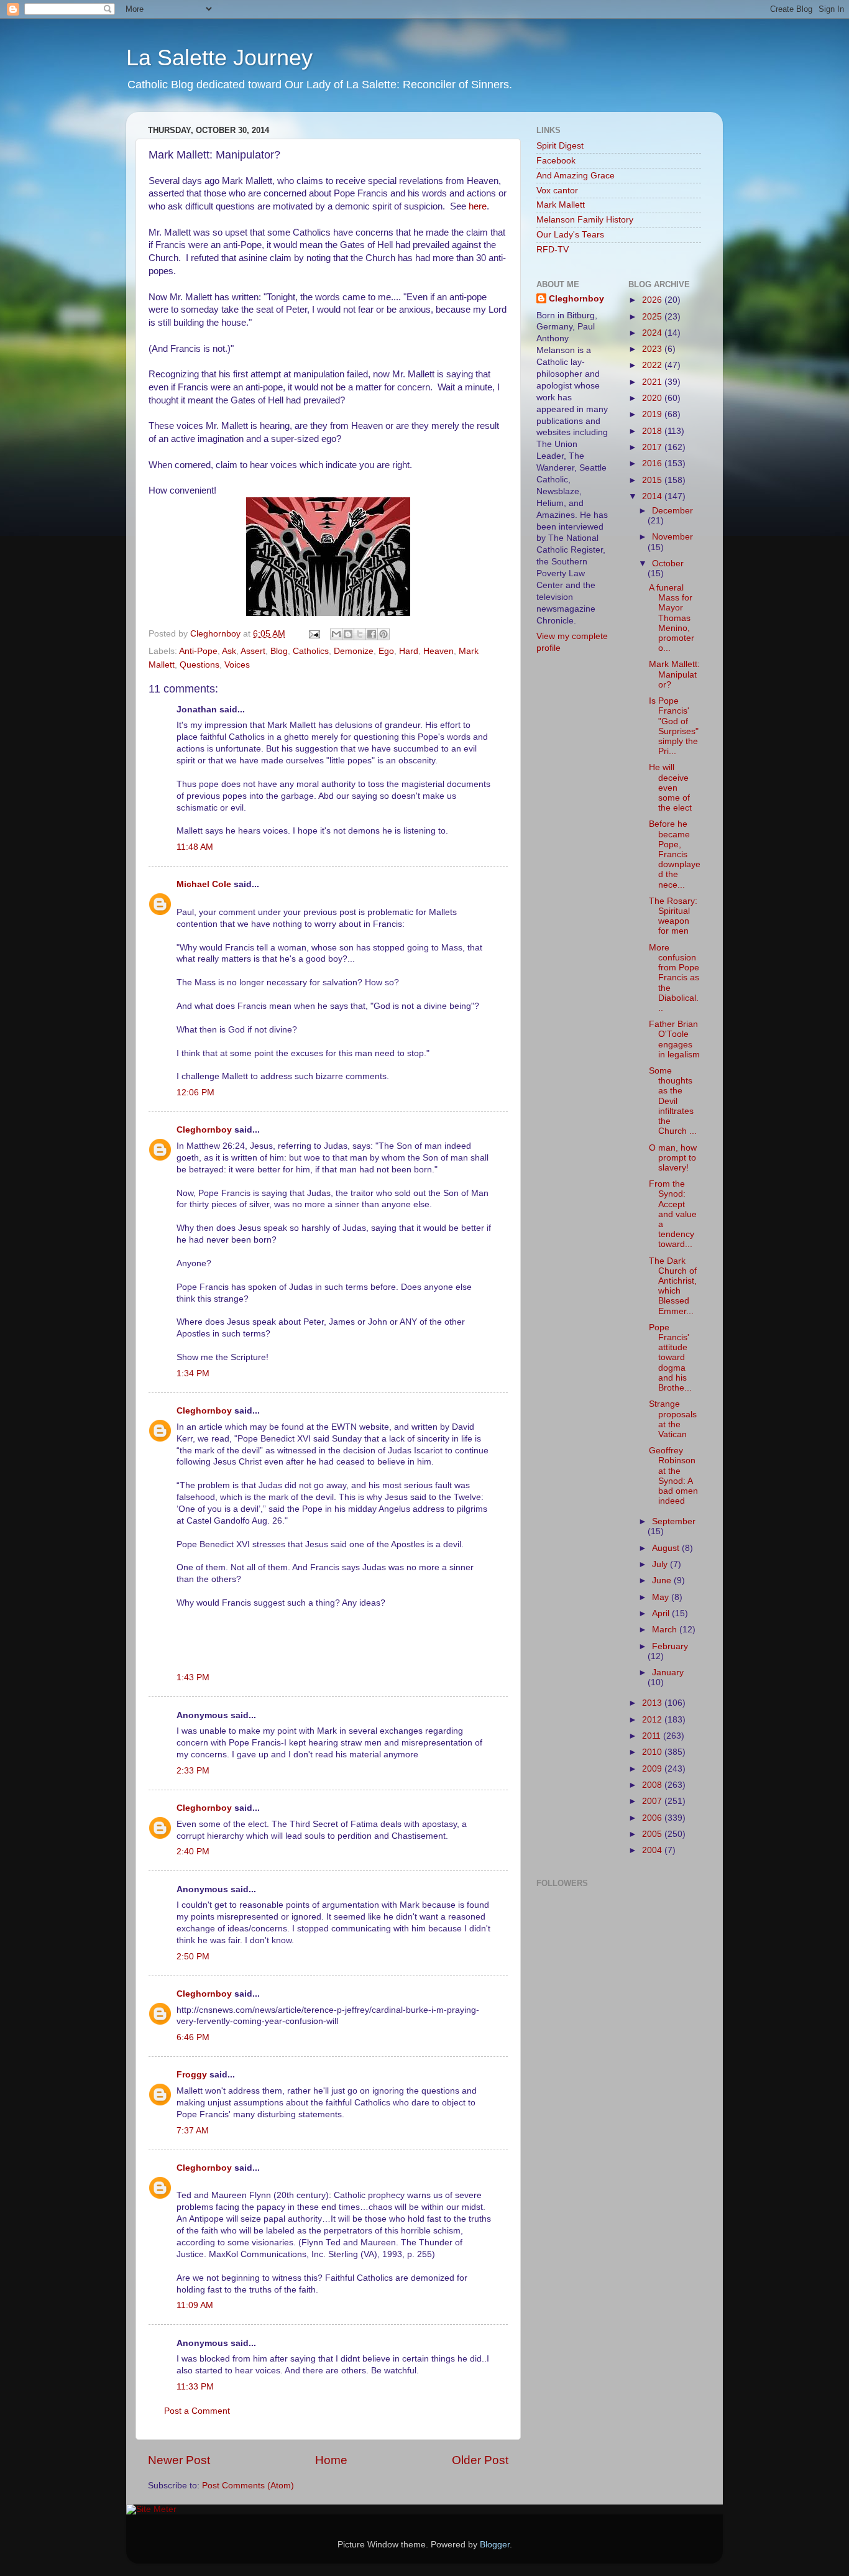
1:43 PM (193, 1677)
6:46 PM (193, 2037)
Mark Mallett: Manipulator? (674, 674)
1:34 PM (193, 1373)
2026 (653, 300)
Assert (253, 651)
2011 (653, 1736)
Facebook (556, 161)
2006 (653, 1818)
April (662, 1613)
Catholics (311, 651)
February (670, 1646)
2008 (653, 1785)
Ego (386, 651)
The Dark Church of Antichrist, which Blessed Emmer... (673, 1286)
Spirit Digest (560, 146)
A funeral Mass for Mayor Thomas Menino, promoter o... (672, 618)
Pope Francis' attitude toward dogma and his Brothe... (670, 1358)
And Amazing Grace (576, 176)
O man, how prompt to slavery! (673, 1158)
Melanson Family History (585, 220)
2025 (653, 317)
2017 (653, 447)
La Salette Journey (219, 57)
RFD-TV (553, 250)
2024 (653, 333)
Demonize (354, 651)
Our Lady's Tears (570, 235)
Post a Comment (197, 2411)
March (666, 1630)
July (661, 1564)
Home (331, 2460)
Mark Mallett (561, 205)
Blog (279, 651)
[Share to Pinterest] (383, 634)
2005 (653, 1834)
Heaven (438, 651)
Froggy (192, 2075)
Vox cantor (557, 191)
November (672, 537)
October (668, 563)
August (667, 1548)
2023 (653, 349)
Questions (200, 665)
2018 (653, 431)
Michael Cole (204, 884)
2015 (653, 480)
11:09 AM (195, 2305)
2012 (653, 1720)
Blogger (495, 2545)
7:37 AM (193, 2131)
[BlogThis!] (348, 634)
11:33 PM (195, 2387)
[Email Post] (314, 634)
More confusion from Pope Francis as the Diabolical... (674, 978)
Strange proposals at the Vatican (673, 1419)
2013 (653, 1703)
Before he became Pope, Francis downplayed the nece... (675, 854)
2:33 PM (193, 1771)
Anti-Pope (198, 651)
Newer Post (179, 2460)
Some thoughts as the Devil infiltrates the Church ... (673, 1101)
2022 (653, 365)
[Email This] (336, 634)
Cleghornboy (217, 634)
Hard (409, 651)
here (476, 206)
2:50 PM (193, 1957)
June (663, 1580)
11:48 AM (195, 847)
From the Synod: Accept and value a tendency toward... (673, 1214)
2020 (653, 398)
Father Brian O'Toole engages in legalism (674, 1039)
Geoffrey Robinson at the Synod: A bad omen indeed (673, 1476)
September (674, 1521)
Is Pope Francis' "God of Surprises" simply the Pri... (674, 726)
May (662, 1597)
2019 (653, 414)
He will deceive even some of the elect (670, 788)
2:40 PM (193, 1851)
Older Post (480, 2460)
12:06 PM (195, 1092)
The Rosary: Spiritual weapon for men (673, 916)
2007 (653, 1801)
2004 (653, 1850)
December (672, 511)
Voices (237, 665)
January (668, 1672)
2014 (653, 496)
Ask (229, 651)
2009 (653, 1769)
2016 (653, 463)
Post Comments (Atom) (248, 2486)
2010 (653, 1752)
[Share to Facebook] (372, 634)
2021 (653, 382)
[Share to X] (360, 634)
